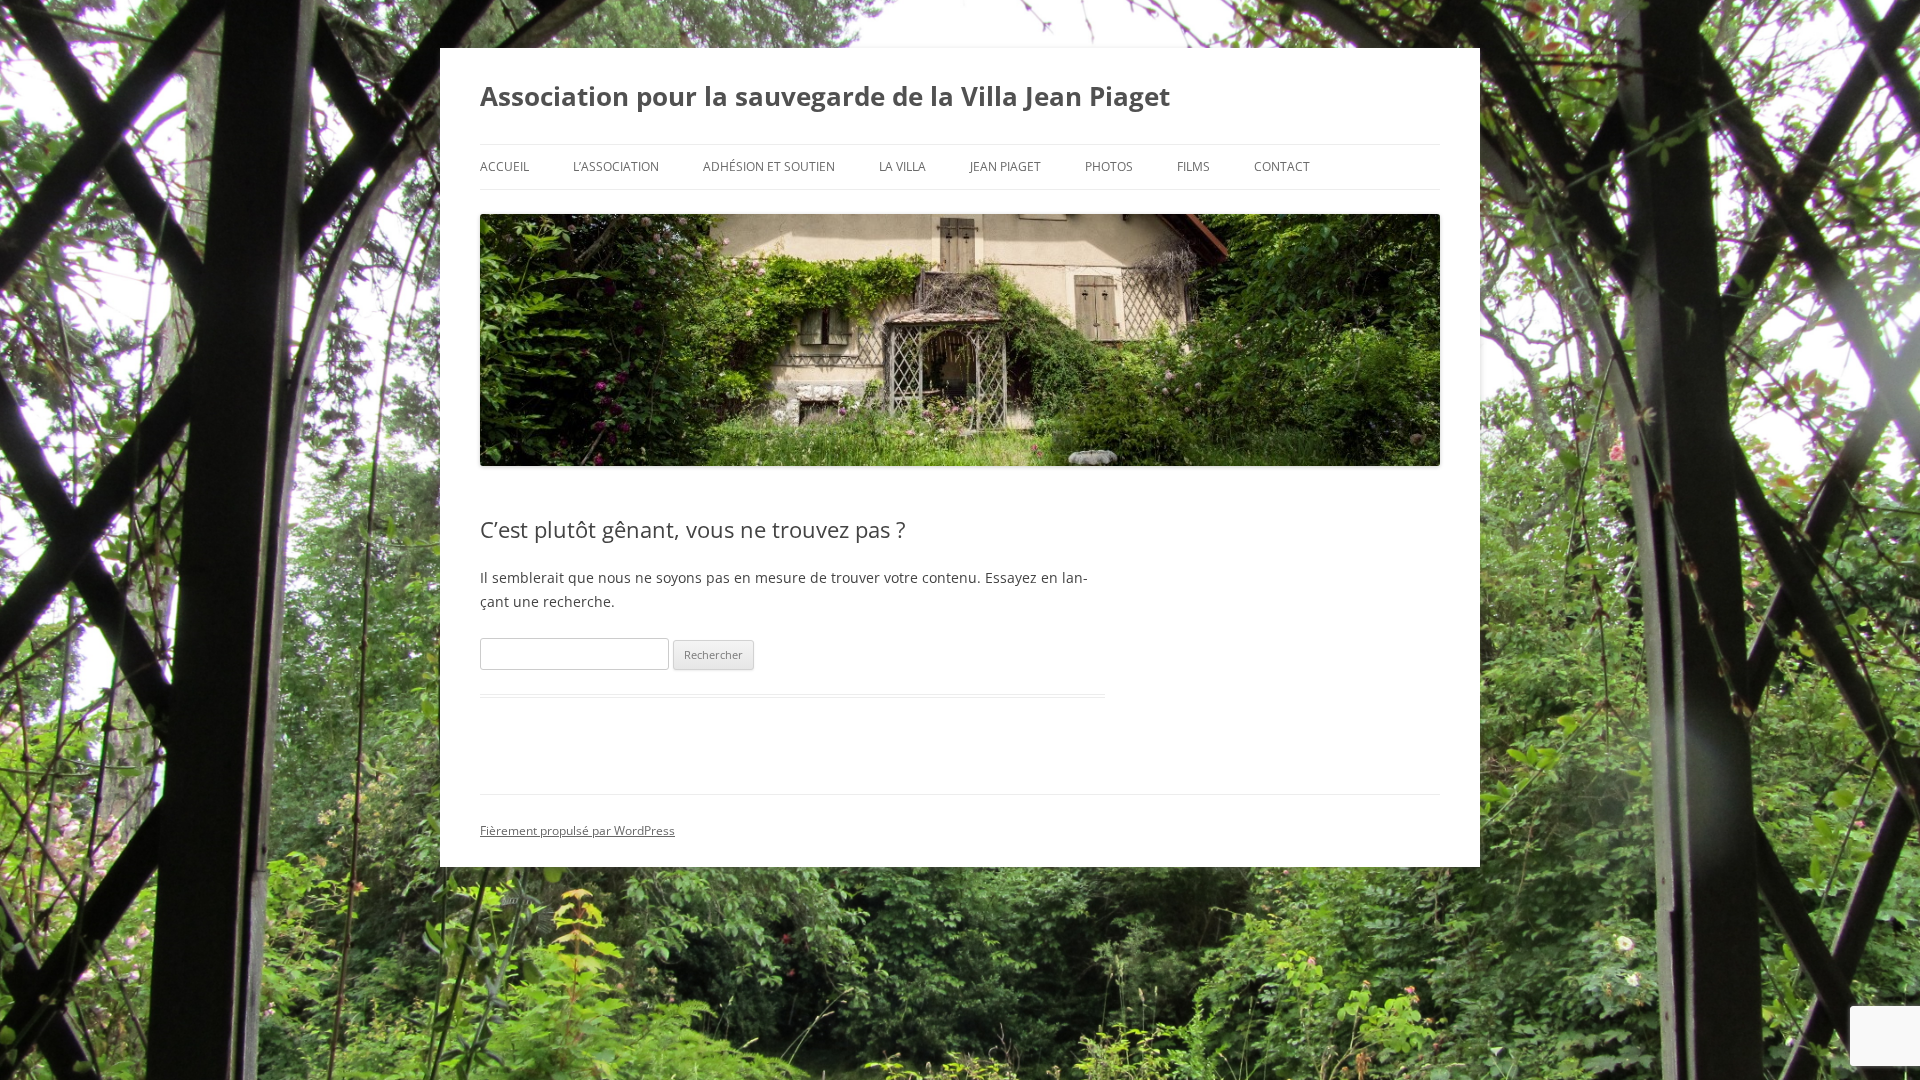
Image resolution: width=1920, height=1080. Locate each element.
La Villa (902, 166)
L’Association (616, 166)
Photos (1109, 166)
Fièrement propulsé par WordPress (577, 830)
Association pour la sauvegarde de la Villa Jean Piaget (825, 96)
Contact (1282, 166)
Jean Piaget (1005, 166)
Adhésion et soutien (769, 166)
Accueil (504, 166)
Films (1193, 166)
